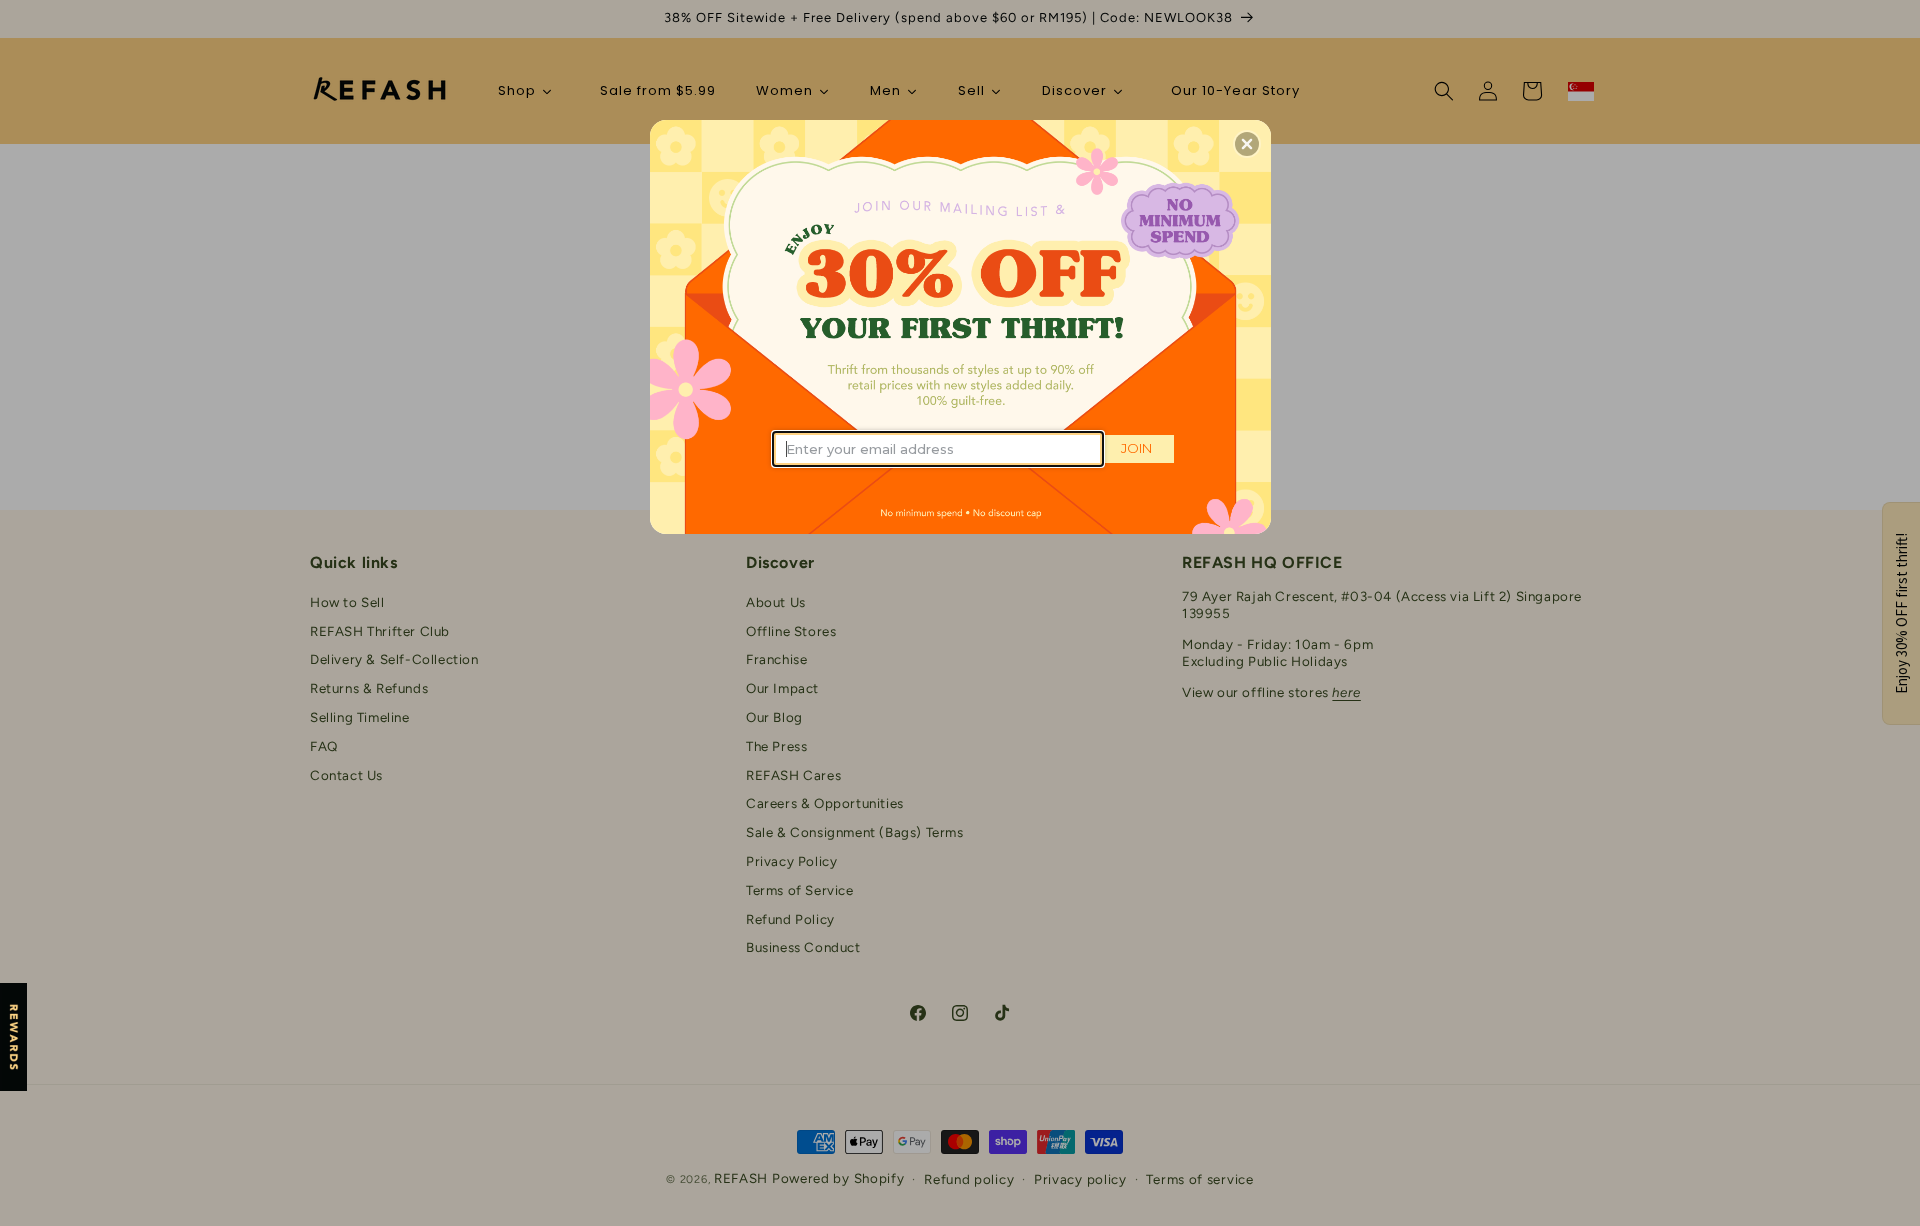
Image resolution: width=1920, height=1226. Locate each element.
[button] (1247, 144)
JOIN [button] (1136, 448)
